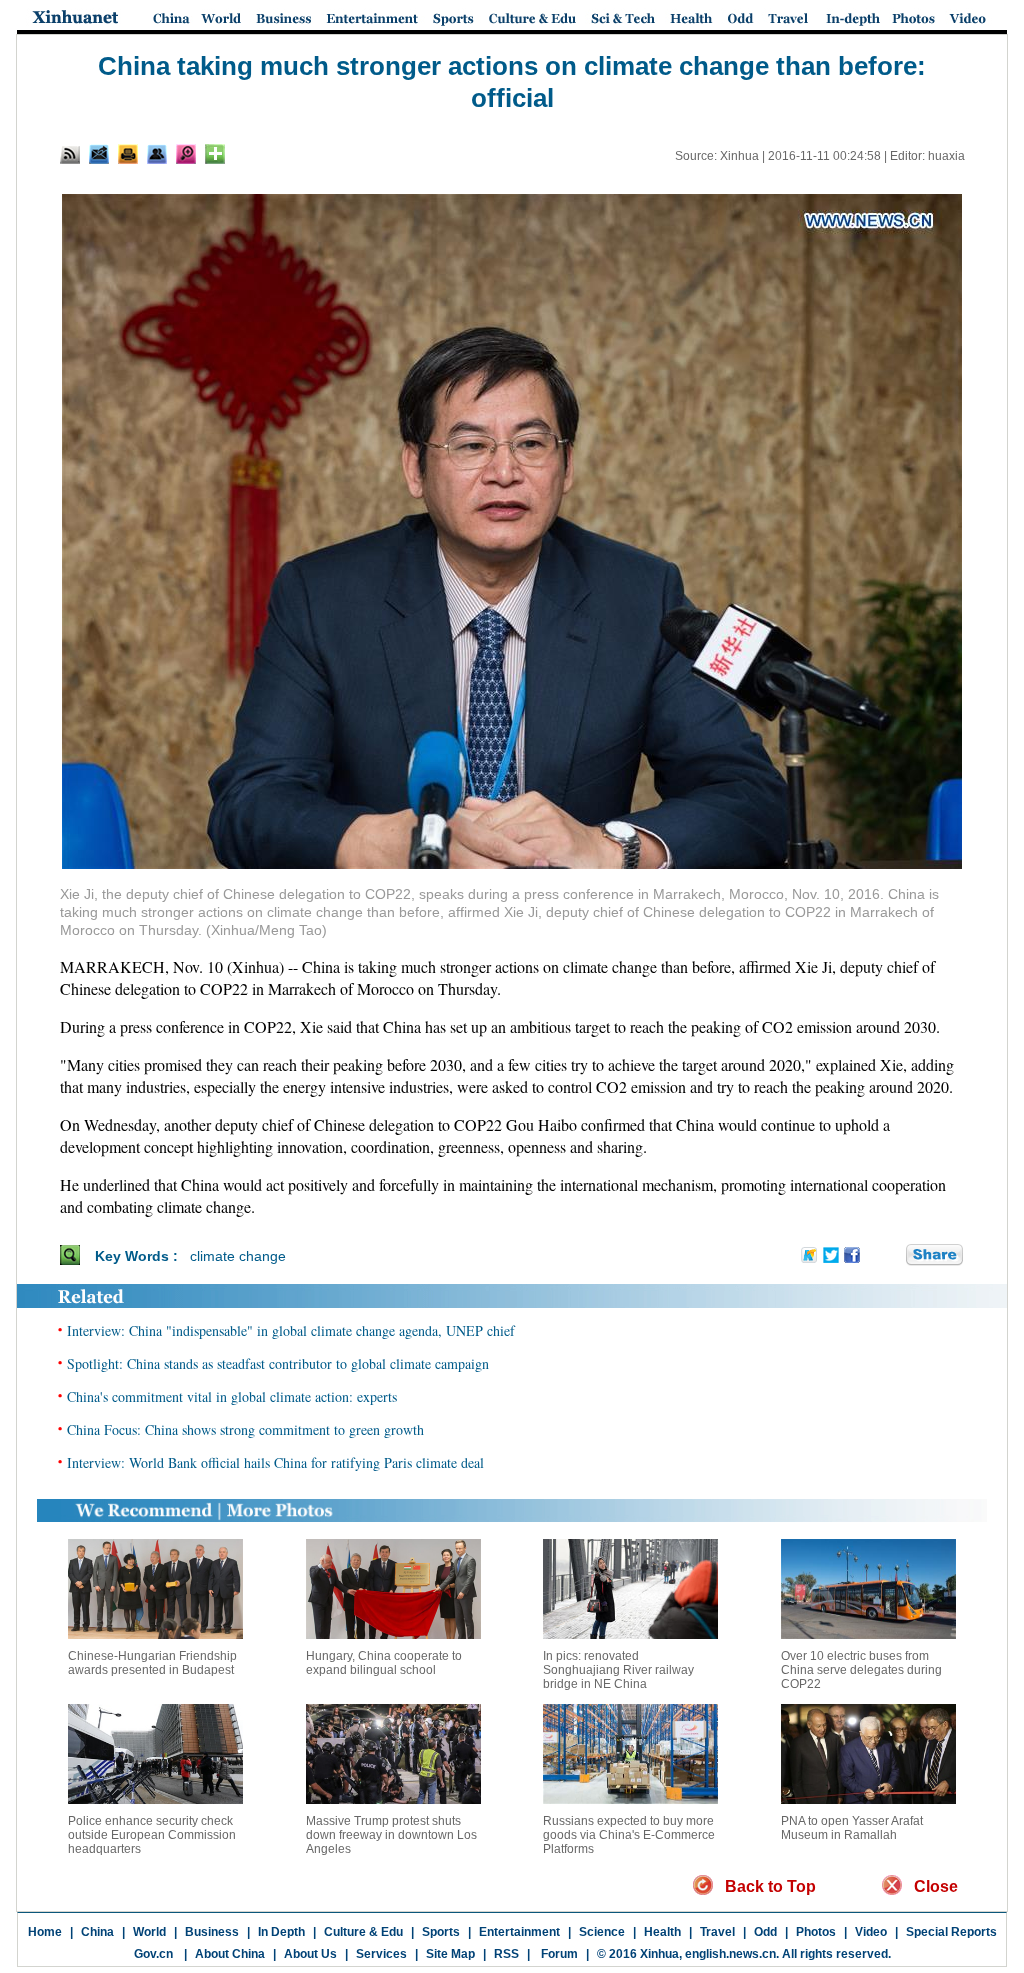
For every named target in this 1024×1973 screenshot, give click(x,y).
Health (662, 1932)
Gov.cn (153, 1954)
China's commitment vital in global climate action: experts (232, 1396)
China (97, 1932)
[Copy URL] (157, 154)
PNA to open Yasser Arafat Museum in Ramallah (852, 1828)
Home (45, 1932)
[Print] (128, 154)
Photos (816, 1932)
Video (871, 1932)
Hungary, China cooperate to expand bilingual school (384, 1663)
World (149, 1932)
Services (381, 1954)
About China (230, 1954)
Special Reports (951, 1932)
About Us (310, 1954)
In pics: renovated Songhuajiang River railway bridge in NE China (618, 1670)
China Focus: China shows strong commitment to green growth (245, 1429)
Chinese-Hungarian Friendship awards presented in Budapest (152, 1663)
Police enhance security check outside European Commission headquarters (152, 1835)
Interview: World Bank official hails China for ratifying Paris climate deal (275, 1462)
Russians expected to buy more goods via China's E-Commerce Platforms (629, 1835)
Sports (441, 1932)
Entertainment (519, 1932)
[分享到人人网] (892, 1255)
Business (212, 1932)
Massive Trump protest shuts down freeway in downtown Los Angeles (391, 1835)
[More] (215, 154)
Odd (765, 1932)
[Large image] (186, 154)
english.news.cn (730, 1954)
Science (602, 1932)
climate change (238, 1256)
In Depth (281, 1932)
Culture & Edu (363, 1932)
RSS (506, 1954)
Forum (558, 1954)
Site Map (450, 1954)
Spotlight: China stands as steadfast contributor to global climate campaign (278, 1363)
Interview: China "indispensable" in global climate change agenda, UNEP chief (291, 1330)
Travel (717, 1932)
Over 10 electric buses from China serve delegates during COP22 (861, 1670)
